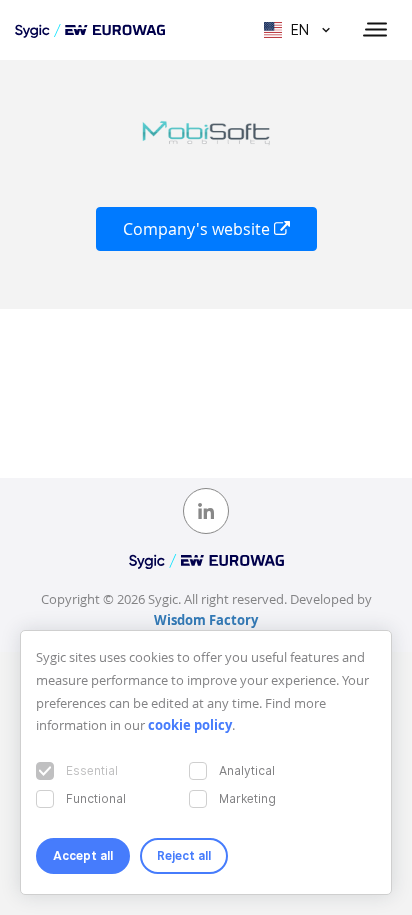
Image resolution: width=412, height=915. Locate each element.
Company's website (198, 229)
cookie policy (190, 725)
